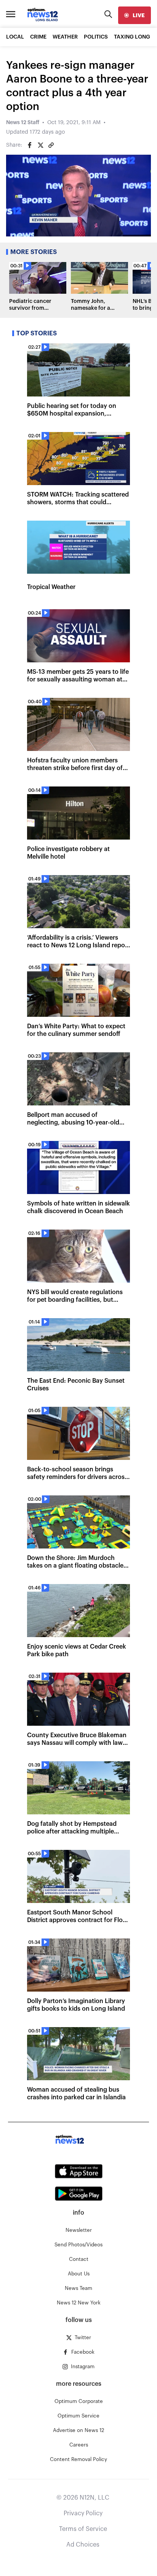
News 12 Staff (23, 123)
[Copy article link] (51, 145)
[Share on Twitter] (40, 145)
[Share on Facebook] (30, 145)
